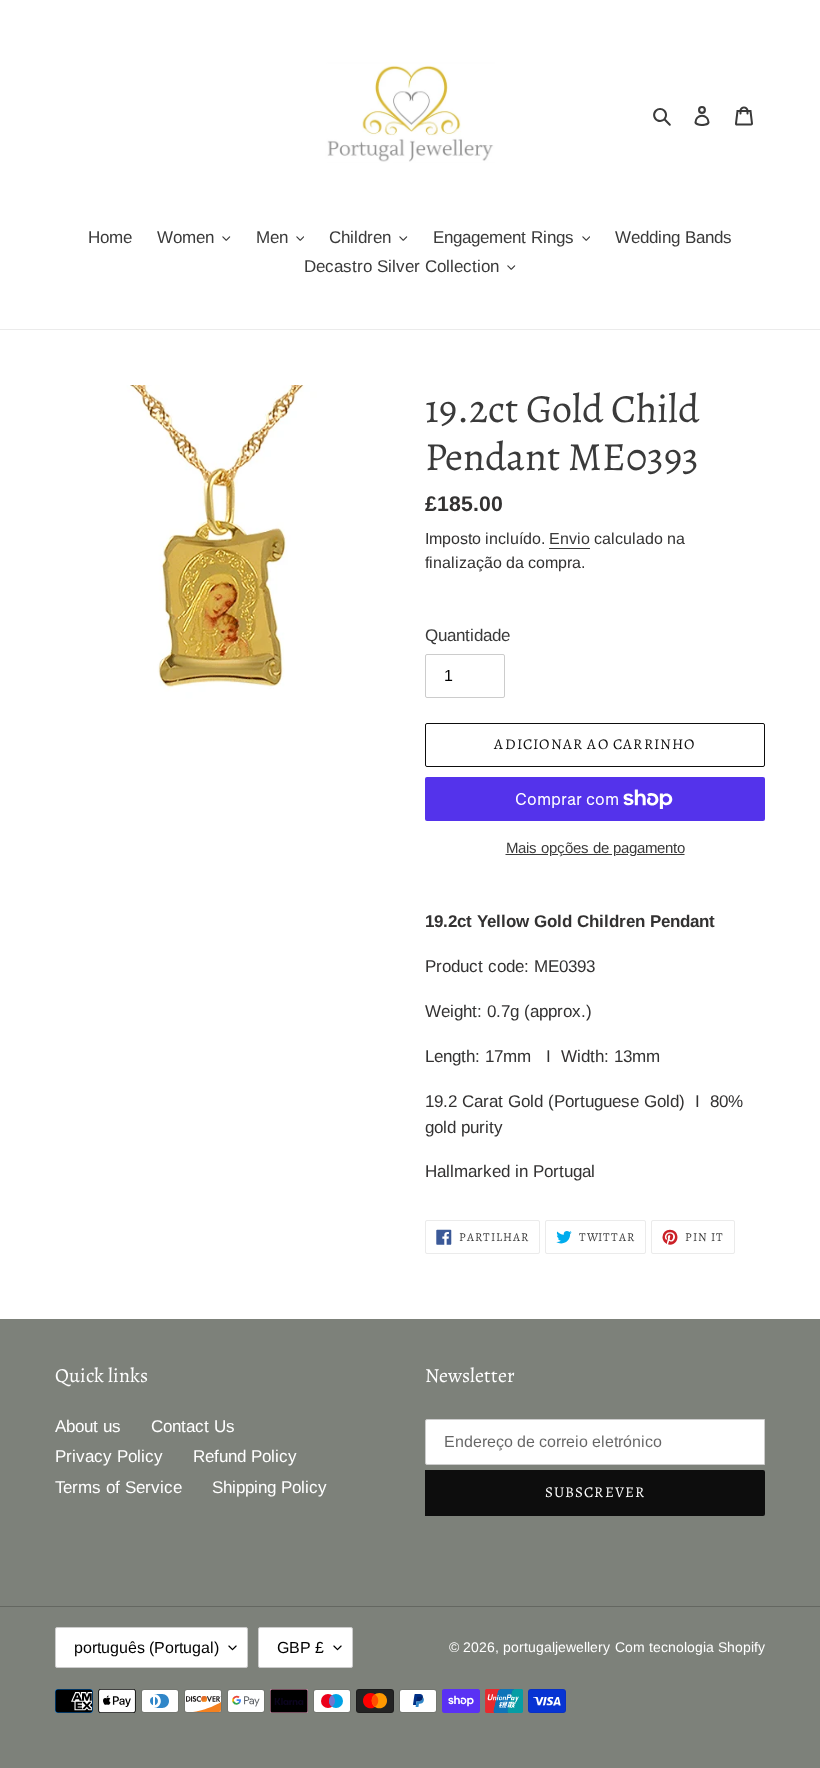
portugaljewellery (556, 1647)
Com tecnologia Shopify (690, 1647)
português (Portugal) (146, 1647)
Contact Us (193, 1426)
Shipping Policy (269, 1487)
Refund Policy (245, 1456)
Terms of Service (118, 1487)
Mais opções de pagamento (595, 847)
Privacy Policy (109, 1456)
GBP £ (300, 1647)
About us (88, 1426)
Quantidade (467, 635)
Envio (569, 538)
